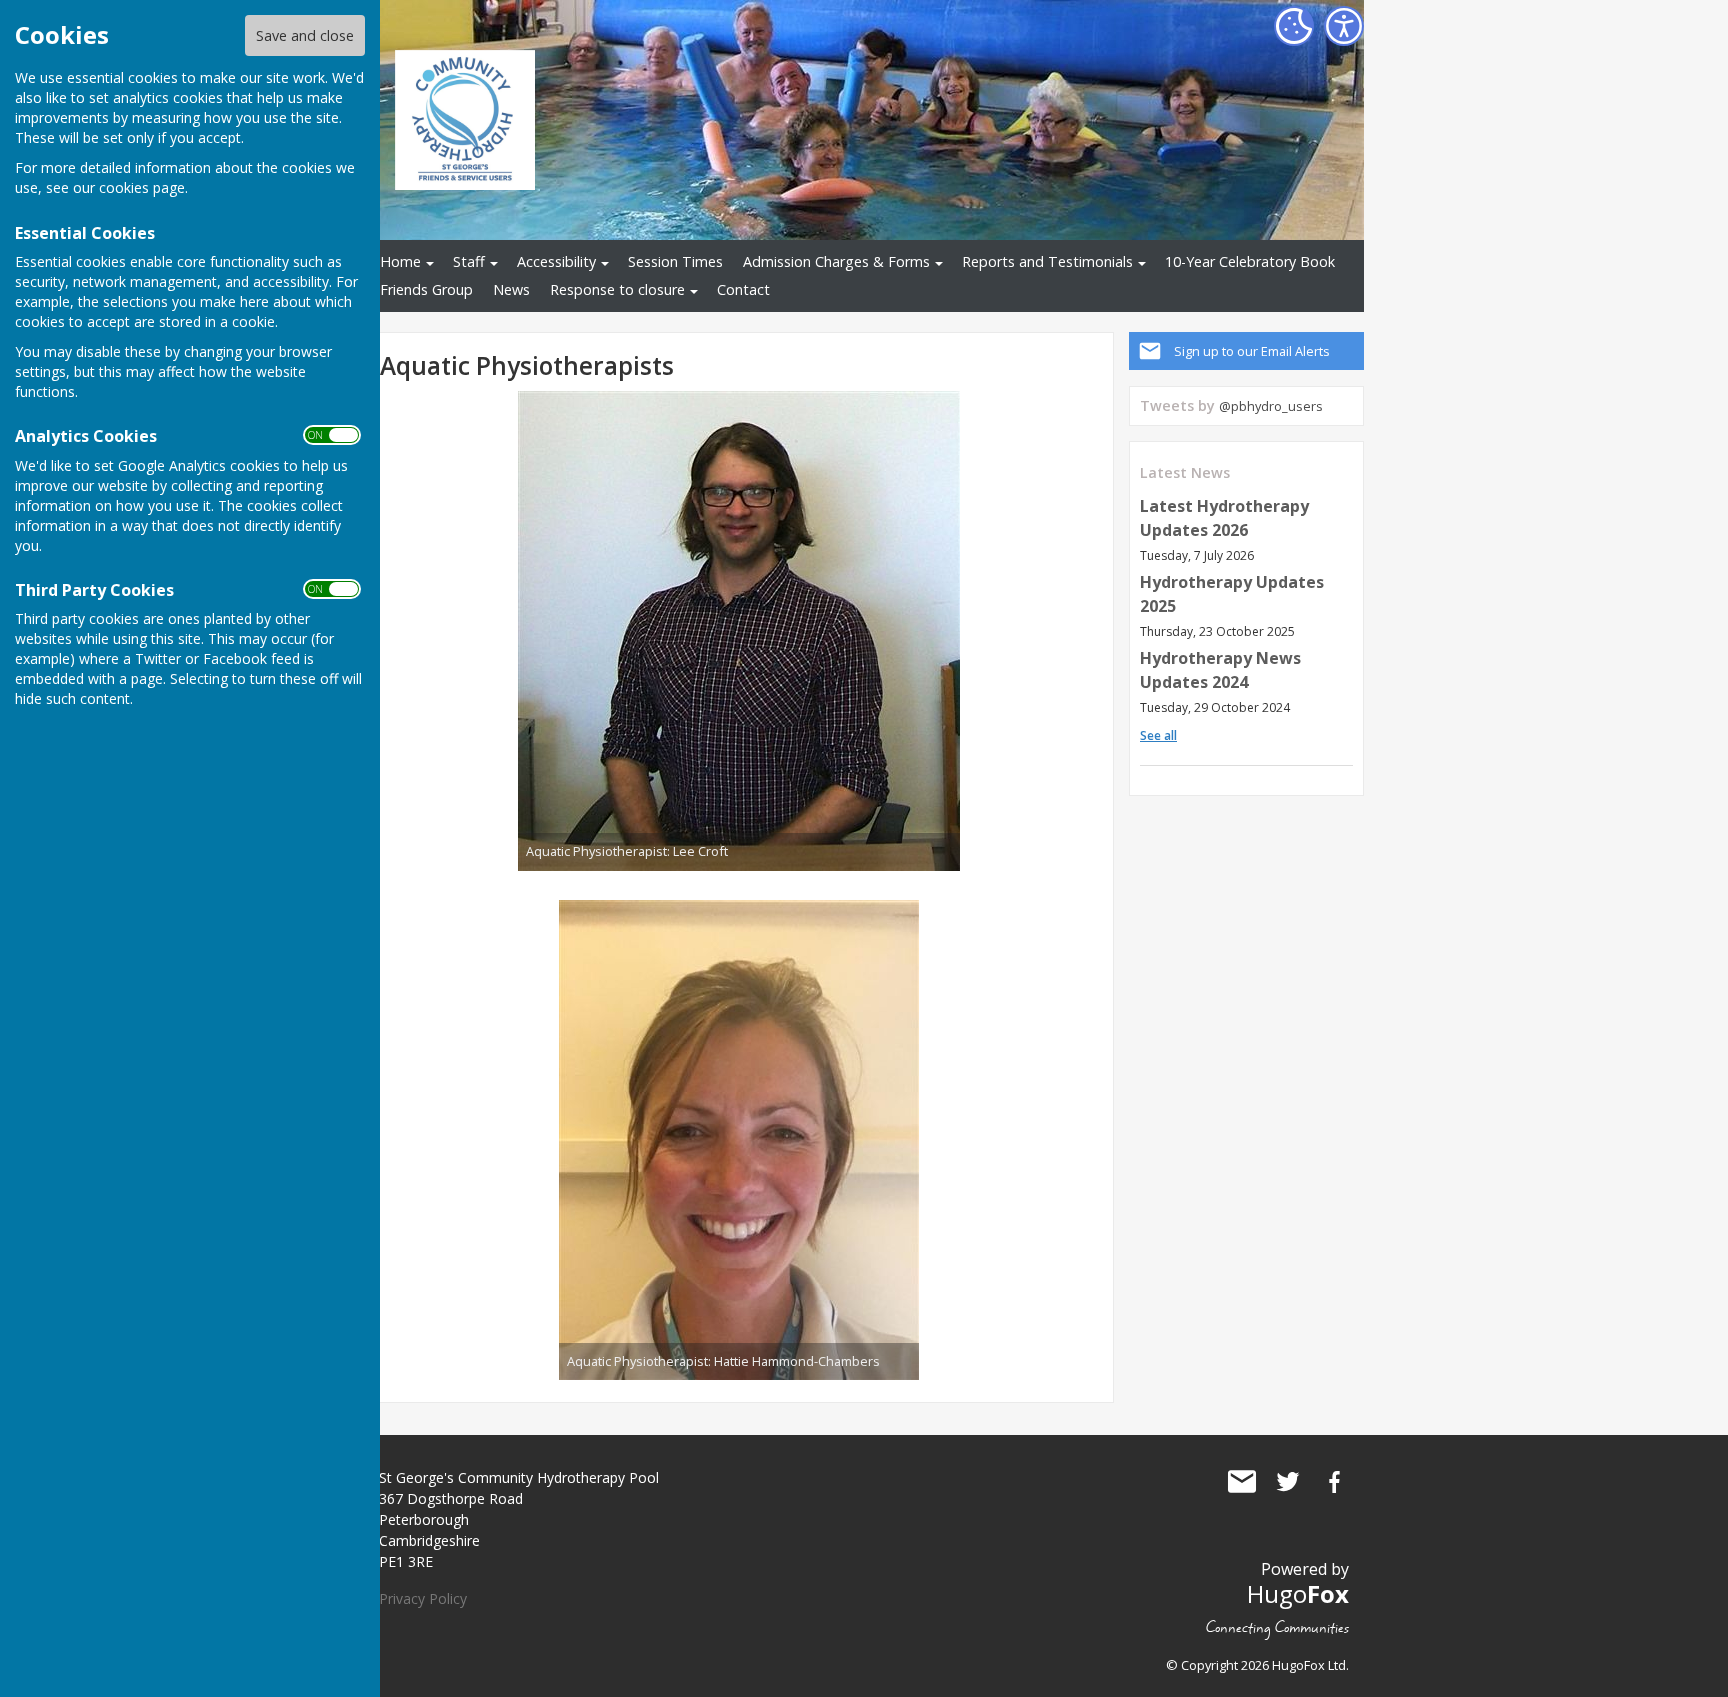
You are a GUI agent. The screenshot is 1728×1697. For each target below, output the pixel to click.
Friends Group (426, 289)
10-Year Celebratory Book (1250, 261)
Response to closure (617, 289)
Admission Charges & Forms (836, 261)
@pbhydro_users (1271, 406)
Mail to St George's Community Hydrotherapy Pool (1242, 1482)
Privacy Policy (423, 1598)
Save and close (305, 35)
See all (1158, 735)
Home (400, 261)
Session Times (675, 261)
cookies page (142, 187)
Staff (469, 261)
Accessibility (556, 261)
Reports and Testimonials (1047, 261)
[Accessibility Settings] (1344, 26)
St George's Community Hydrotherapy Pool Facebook (1334, 1482)
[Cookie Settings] (1294, 26)
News (511, 289)
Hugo (1298, 1593)
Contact (743, 289)
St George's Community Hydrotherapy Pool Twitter (1288, 1482)
